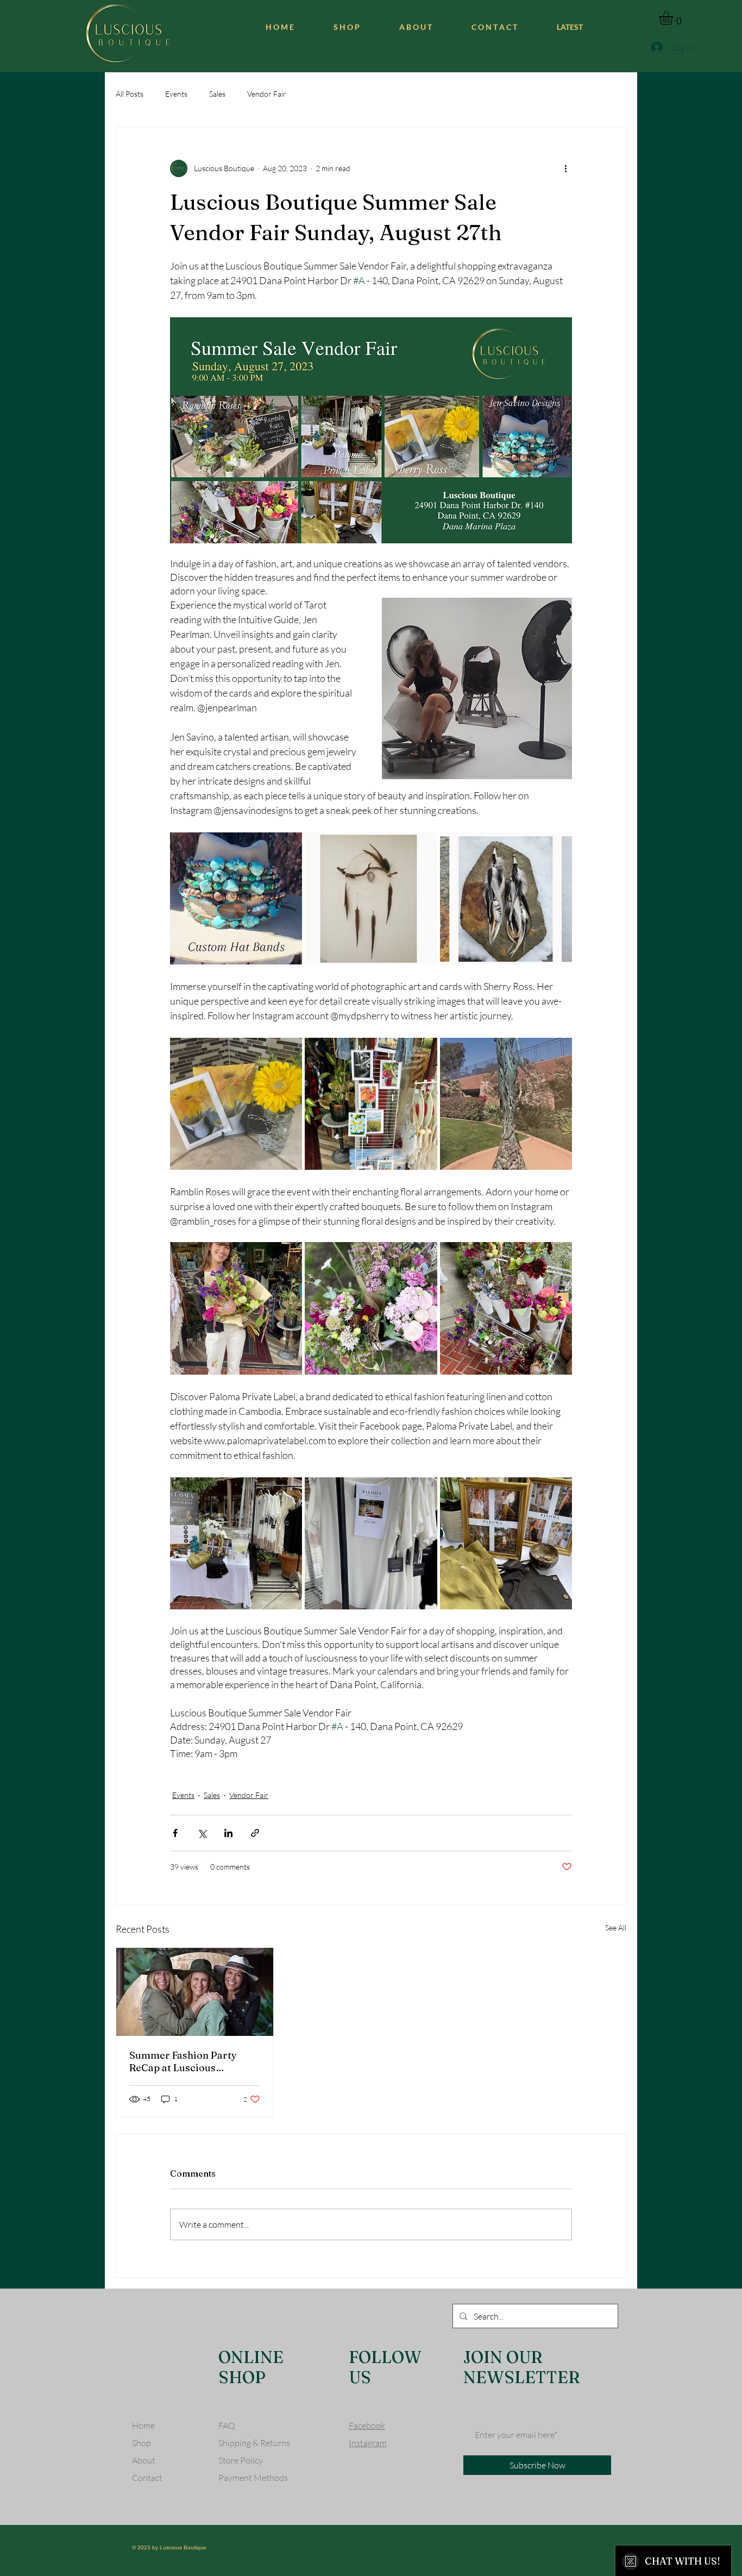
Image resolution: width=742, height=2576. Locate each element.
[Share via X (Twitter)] (202, 1833)
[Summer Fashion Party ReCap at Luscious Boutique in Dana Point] (195, 1992)
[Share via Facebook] (175, 1833)
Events (176, 94)
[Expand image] (236, 898)
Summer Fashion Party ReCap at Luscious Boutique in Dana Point (183, 2061)
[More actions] (565, 168)
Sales (217, 94)
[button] (674, 18)
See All (616, 1928)
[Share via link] (255, 1833)
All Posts (130, 94)
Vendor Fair (267, 94)
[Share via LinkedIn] (228, 1833)
